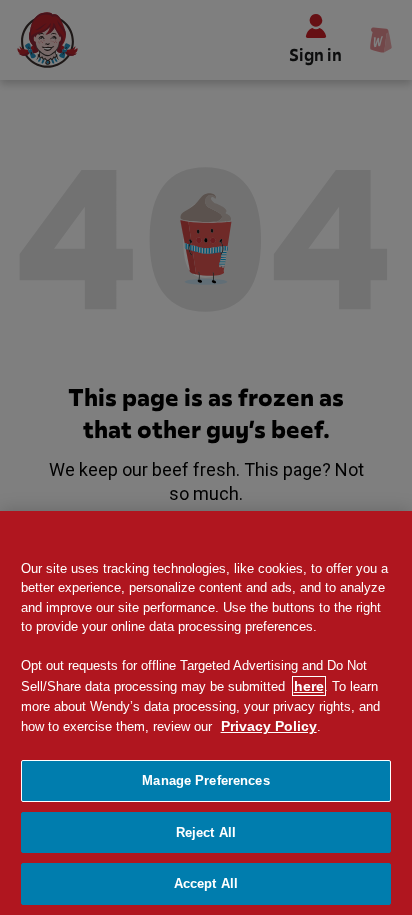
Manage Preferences (205, 780)
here (309, 686)
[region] (206, 713)
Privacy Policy (269, 726)
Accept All (206, 883)
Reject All (206, 832)
